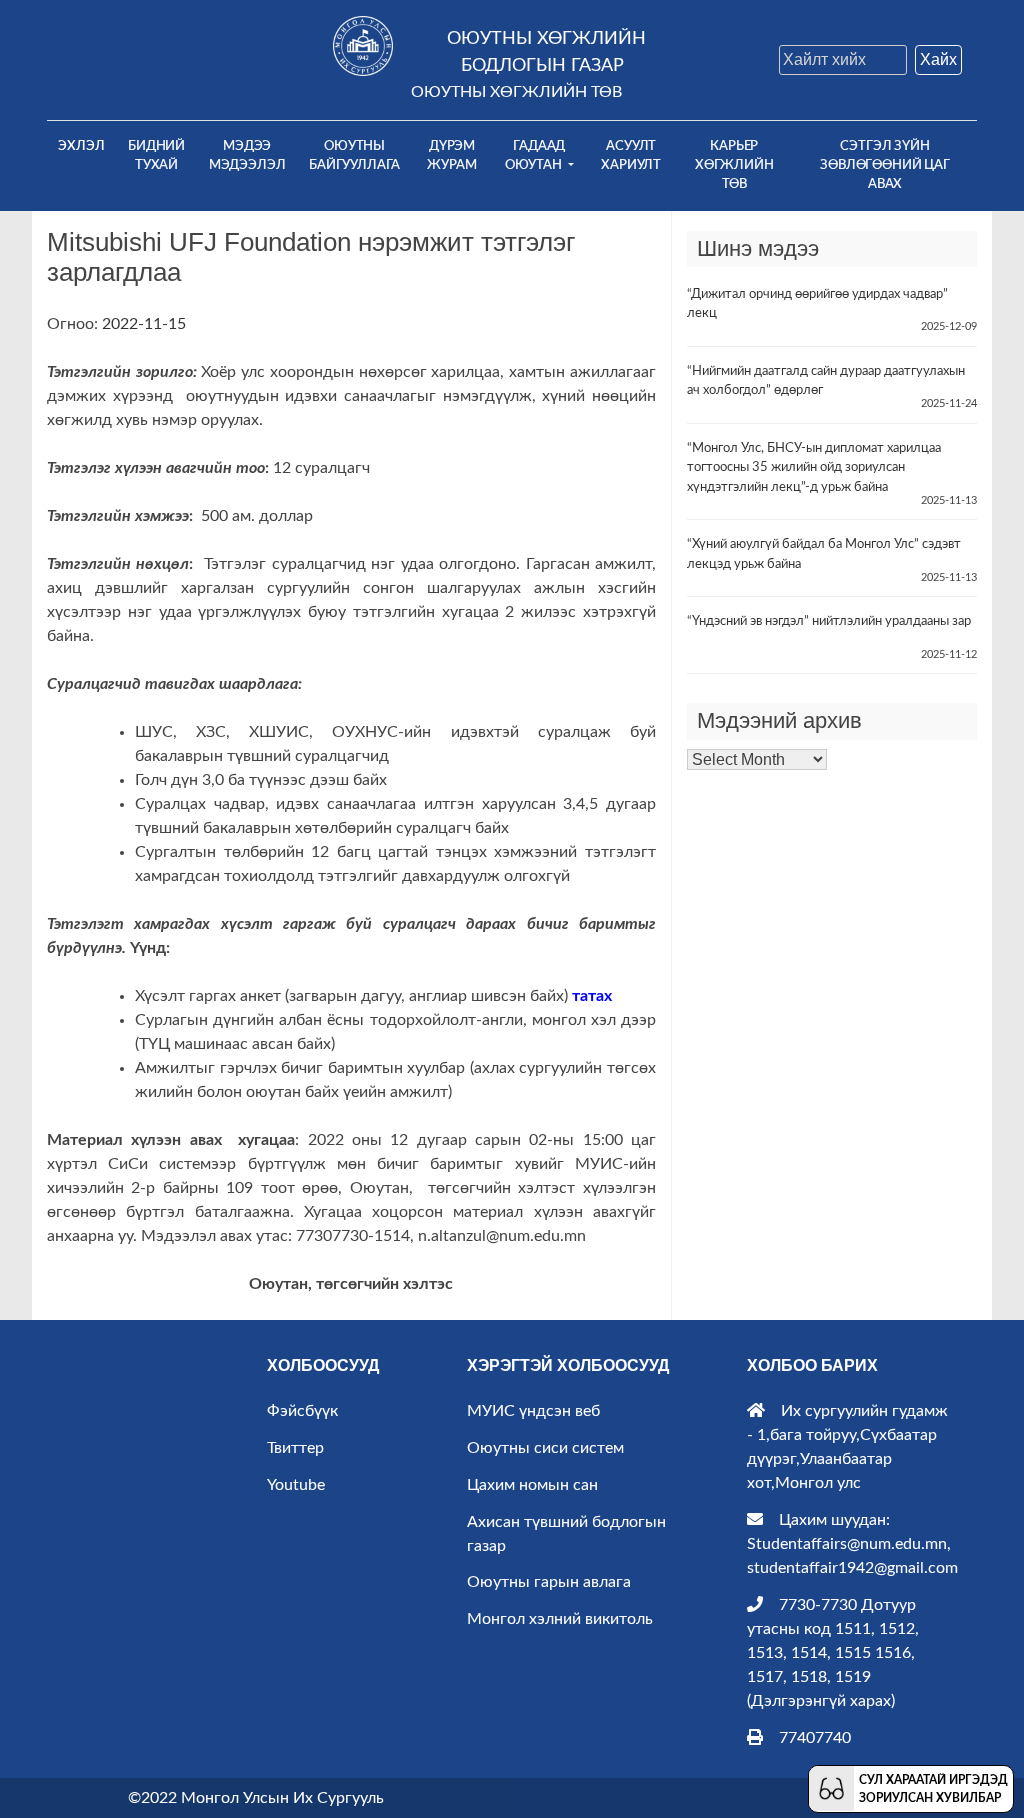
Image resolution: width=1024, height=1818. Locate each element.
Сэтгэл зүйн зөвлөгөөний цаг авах (885, 165)
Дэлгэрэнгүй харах (821, 1701)
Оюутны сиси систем (545, 1448)
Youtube (296, 1485)
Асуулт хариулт (631, 155)
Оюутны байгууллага (354, 155)
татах (592, 996)
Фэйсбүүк (302, 1411)
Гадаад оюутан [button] (535, 155)
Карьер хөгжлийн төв (734, 165)
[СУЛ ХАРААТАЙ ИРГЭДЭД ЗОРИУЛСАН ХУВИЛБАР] (831, 1788)
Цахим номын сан (532, 1485)
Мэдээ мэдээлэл (247, 155)
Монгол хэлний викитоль (560, 1619)
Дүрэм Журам (451, 155)
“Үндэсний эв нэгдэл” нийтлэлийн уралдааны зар (829, 621)
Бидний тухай (156, 155)
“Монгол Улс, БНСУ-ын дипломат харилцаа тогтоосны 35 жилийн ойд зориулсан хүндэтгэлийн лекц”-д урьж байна (814, 468)
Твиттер (295, 1448)
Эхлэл (86, 145)
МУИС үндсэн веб (533, 1411)
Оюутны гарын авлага (549, 1582)
